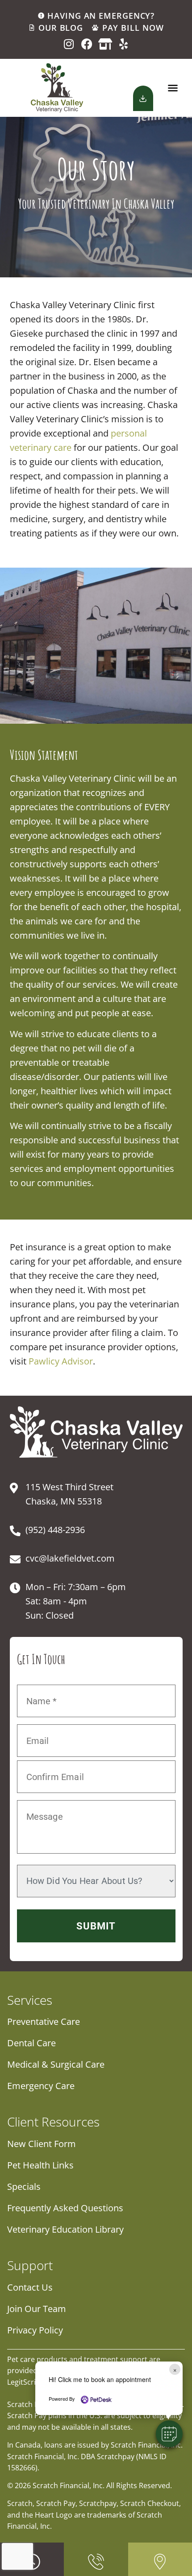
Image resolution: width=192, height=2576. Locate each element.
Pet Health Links (40, 2165)
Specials (24, 2187)
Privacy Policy (35, 2330)
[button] (173, 88)
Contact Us (30, 2287)
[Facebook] (87, 44)
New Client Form (42, 2144)
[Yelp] (123, 44)
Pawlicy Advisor (61, 1361)
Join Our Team (37, 2309)
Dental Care (31, 2043)
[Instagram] (69, 44)
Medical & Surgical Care (56, 2064)
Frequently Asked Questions (65, 2208)
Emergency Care (41, 2086)
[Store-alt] (105, 44)
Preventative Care (44, 2022)
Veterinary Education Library (65, 2229)
